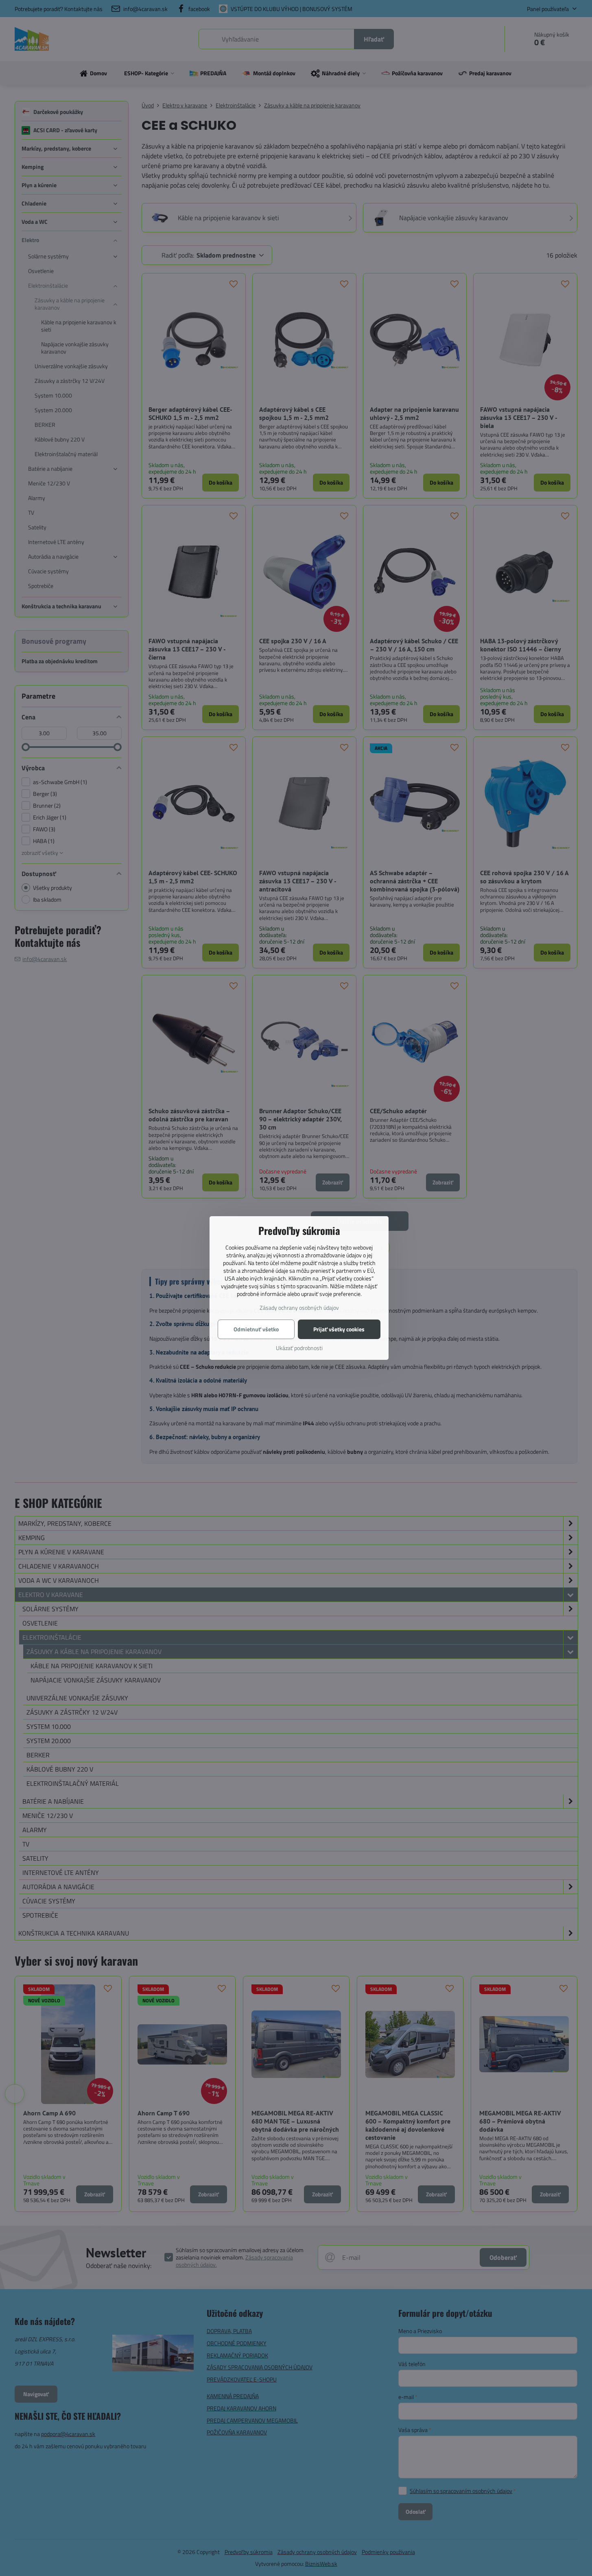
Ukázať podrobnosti (299, 1348)
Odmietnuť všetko (256, 1329)
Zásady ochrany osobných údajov (299, 1308)
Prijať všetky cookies (339, 1329)
